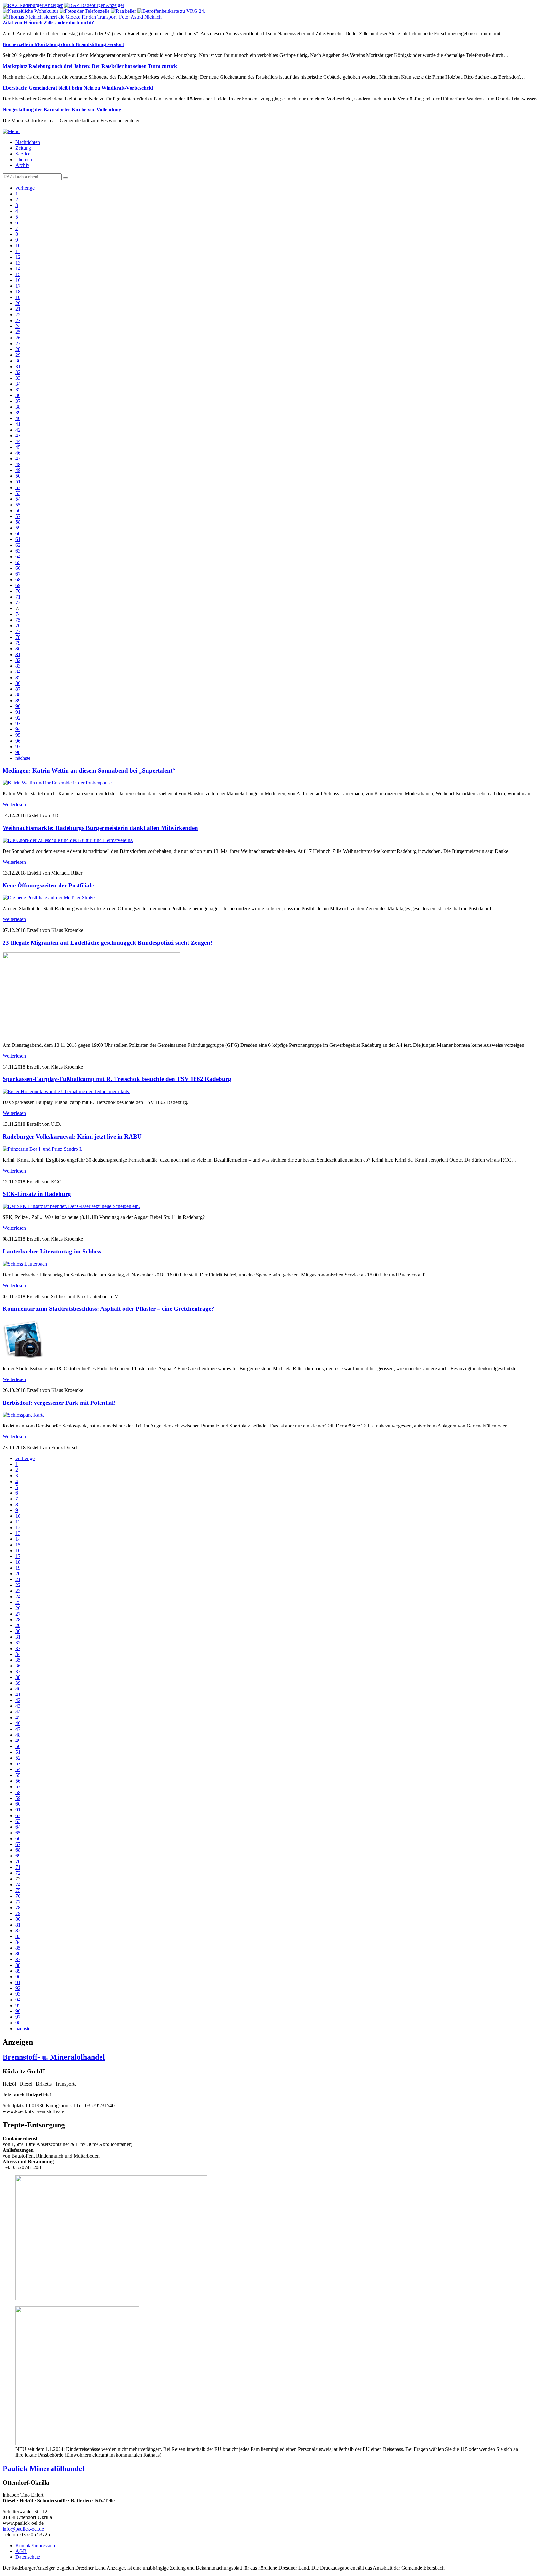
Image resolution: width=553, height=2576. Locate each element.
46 (18, 453)
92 (18, 718)
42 (18, 430)
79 (18, 643)
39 (18, 413)
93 (18, 724)
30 (18, 361)
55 (18, 505)
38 (18, 407)
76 (18, 626)
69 (18, 585)
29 (18, 355)
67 (18, 574)
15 (18, 274)
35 (18, 390)
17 (18, 286)
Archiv (22, 165)
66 (18, 568)
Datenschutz (28, 2557)
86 (18, 683)
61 (18, 539)
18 (18, 292)
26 (18, 338)
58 (18, 522)
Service (23, 154)
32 (18, 372)
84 (18, 672)
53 (18, 493)
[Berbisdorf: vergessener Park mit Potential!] (24, 1415)
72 (18, 603)
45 (18, 447)
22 (18, 315)
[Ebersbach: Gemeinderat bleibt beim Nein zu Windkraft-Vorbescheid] (171, 11)
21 (18, 309)
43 (18, 436)
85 (18, 677)
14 (18, 269)
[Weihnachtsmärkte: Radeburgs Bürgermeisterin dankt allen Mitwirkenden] (68, 840)
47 (18, 459)
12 (18, 257)
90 (18, 706)
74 (18, 614)
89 (18, 700)
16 (18, 280)
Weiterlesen (14, 804)
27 (18, 343)
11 (18, 251)
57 (18, 516)
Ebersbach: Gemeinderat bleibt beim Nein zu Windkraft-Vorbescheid (78, 88)
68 (18, 580)
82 (18, 660)
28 (18, 349)
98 (18, 752)
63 (18, 551)
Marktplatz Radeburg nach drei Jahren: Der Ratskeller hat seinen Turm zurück (90, 66)
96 (18, 741)
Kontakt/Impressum (35, 2545)
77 (18, 631)
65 (18, 562)
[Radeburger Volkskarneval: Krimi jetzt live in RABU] (42, 1149)
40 (18, 418)
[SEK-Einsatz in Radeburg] (71, 1206)
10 (18, 246)
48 (18, 464)
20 (18, 303)
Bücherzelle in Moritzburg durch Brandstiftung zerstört (63, 44)
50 (18, 476)
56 (18, 510)
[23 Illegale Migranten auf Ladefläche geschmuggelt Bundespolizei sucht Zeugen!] (91, 1034)
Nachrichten (28, 142)
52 (18, 487)
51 (18, 482)
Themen (24, 159)
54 (18, 499)
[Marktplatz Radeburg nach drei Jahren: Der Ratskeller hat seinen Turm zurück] (124, 11)
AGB (21, 2551)
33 (18, 378)
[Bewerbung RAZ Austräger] (111, 2298)
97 (18, 747)
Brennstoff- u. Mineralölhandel (54, 2057)
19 (18, 297)
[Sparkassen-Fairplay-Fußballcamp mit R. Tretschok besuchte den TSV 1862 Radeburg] (66, 1091)
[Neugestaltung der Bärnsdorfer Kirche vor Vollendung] (82, 17)
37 (18, 401)
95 (18, 735)
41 (18, 424)
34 (18, 384)
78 (18, 637)
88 (18, 695)
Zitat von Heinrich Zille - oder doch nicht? (48, 23)
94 (18, 729)
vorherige (25, 188)
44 (18, 441)
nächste (23, 758)
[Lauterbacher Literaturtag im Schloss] (25, 1264)
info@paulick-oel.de (23, 2529)
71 (18, 597)
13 (18, 263)
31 (18, 366)
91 (18, 712)
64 (18, 557)
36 (18, 395)
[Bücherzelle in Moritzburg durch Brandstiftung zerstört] (85, 11)
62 (18, 545)
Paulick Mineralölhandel (44, 2469)
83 (18, 666)
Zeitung (23, 148)
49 (18, 470)
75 (18, 620)
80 (18, 649)
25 (18, 332)
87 (18, 689)
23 (18, 320)
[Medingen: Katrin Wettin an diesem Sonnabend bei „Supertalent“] (58, 783)
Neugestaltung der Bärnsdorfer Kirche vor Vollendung (62, 110)
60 (18, 533)
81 (18, 654)
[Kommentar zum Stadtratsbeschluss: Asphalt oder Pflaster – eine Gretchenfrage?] (23, 1358)
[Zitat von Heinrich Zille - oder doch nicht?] (31, 11)
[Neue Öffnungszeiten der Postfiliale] (49, 898)
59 (18, 528)
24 (18, 326)
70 (18, 591)
